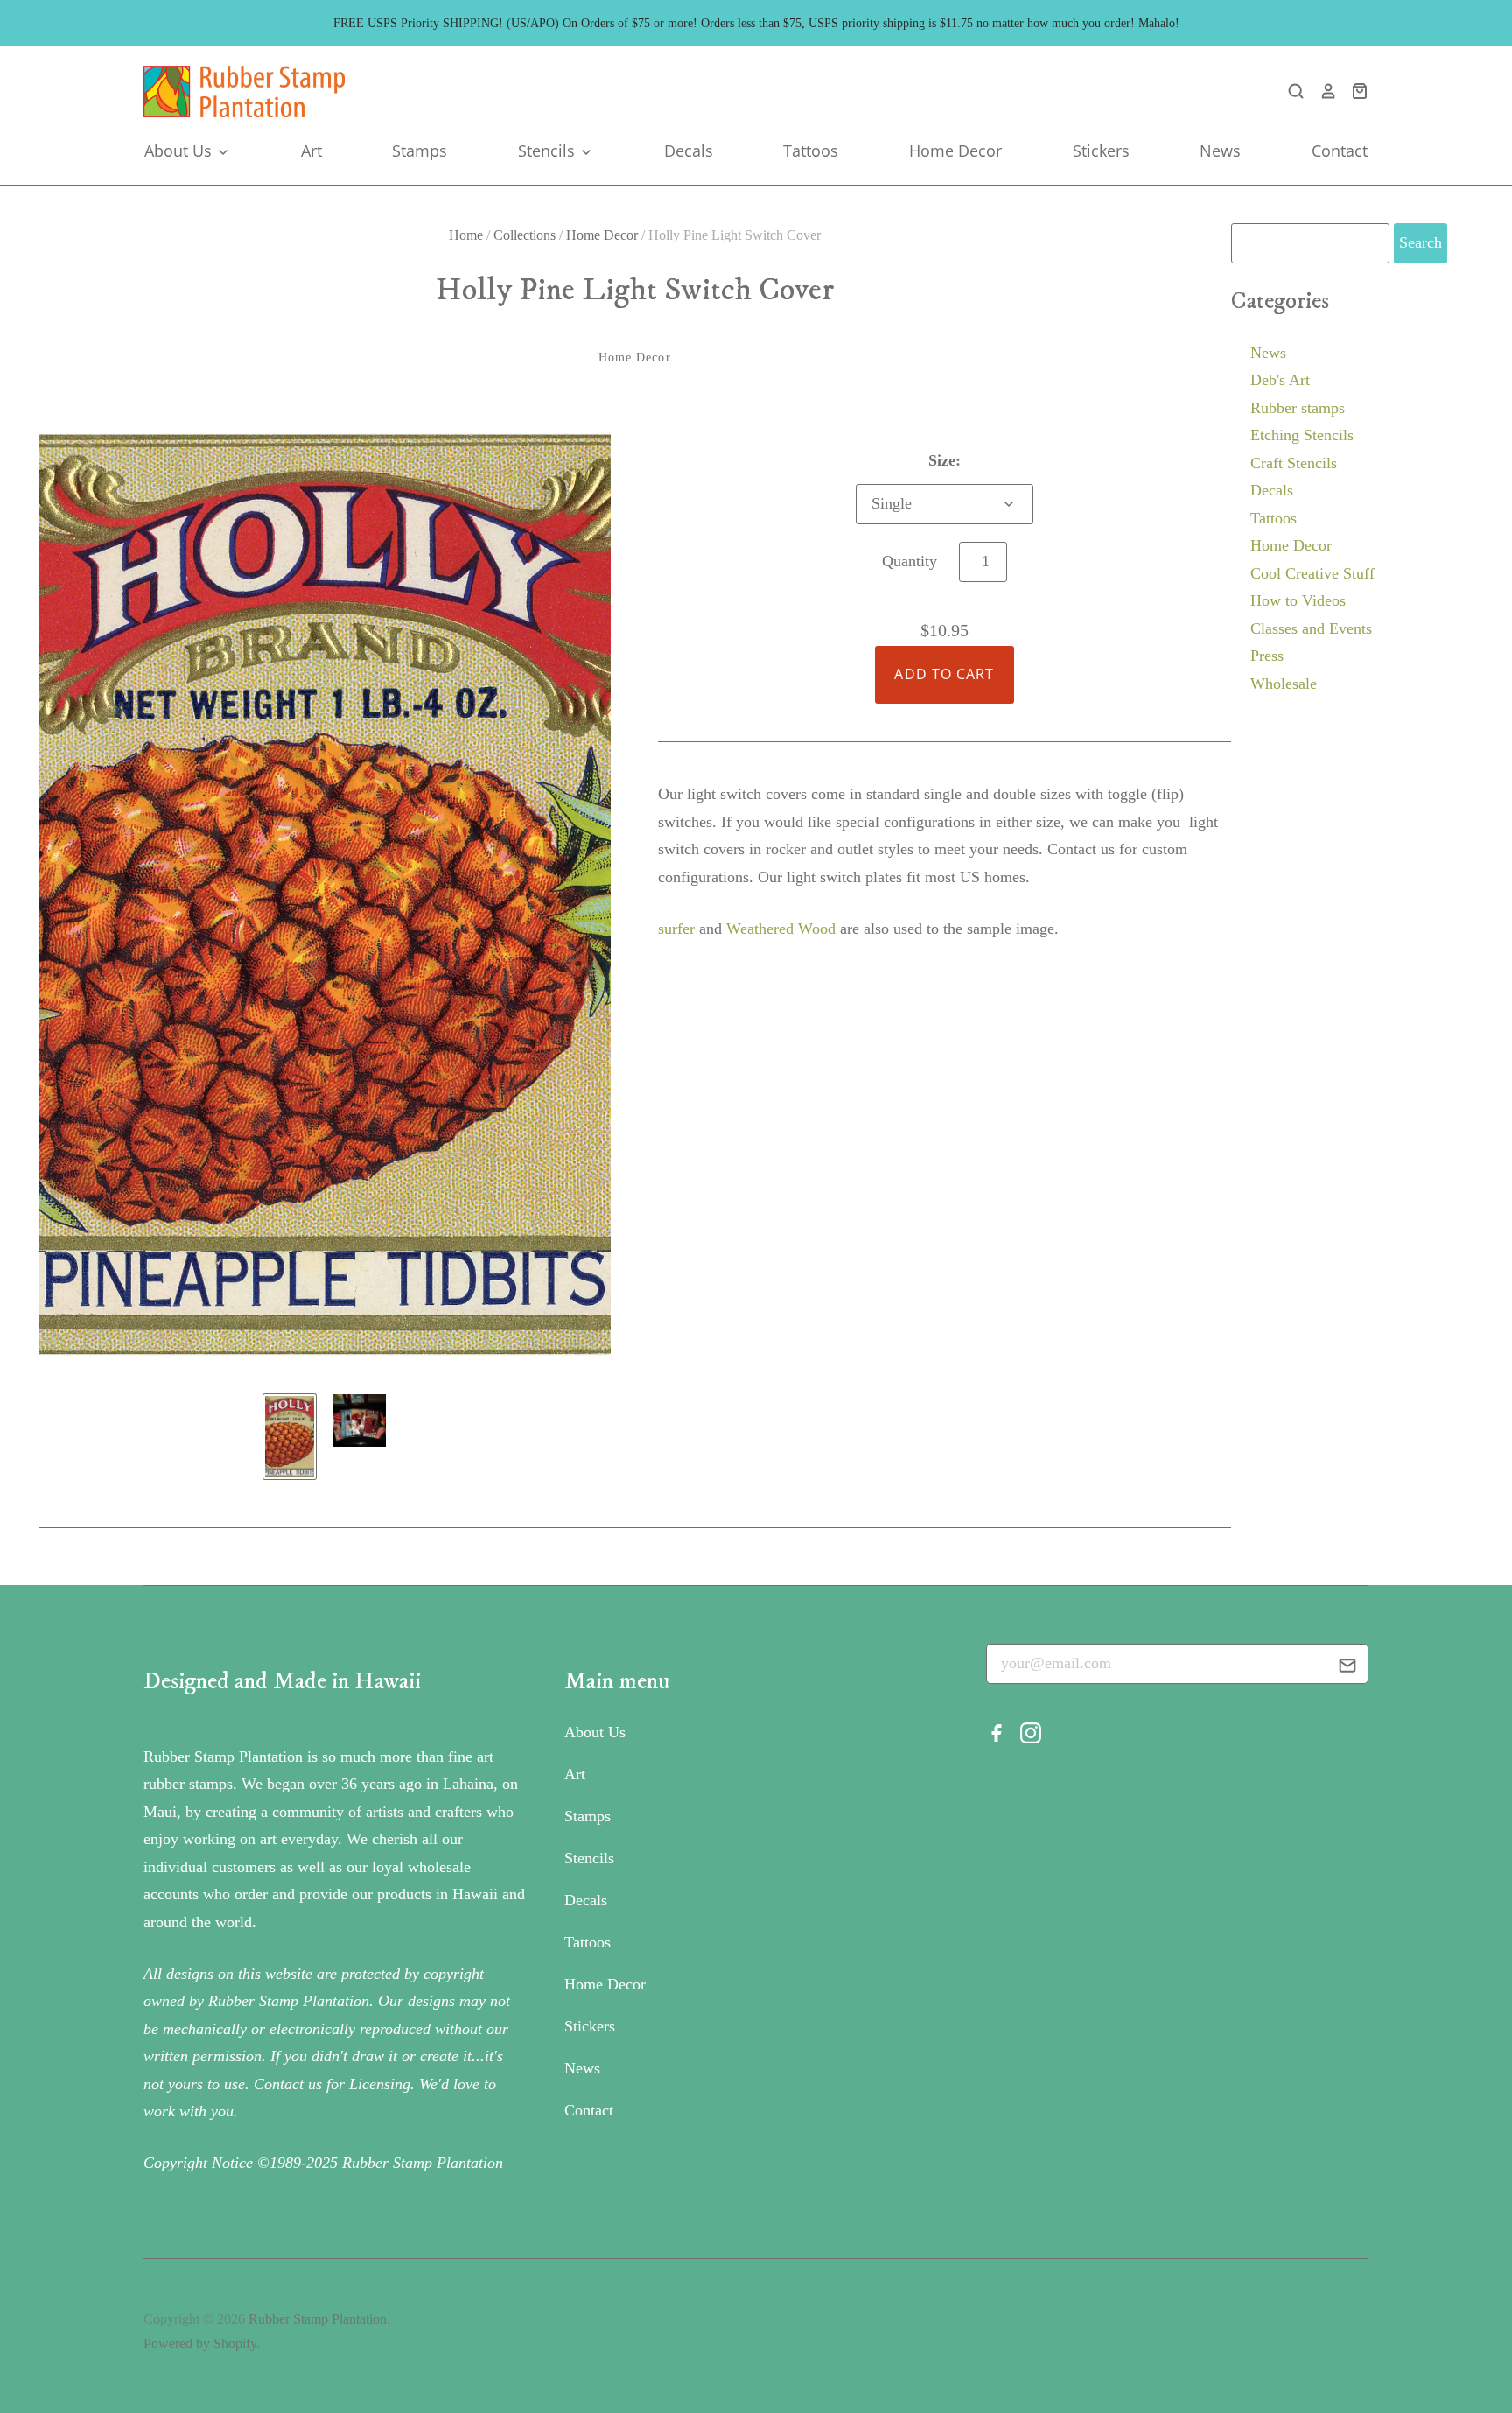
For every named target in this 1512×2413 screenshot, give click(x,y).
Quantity (910, 561)
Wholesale (1284, 684)
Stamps (420, 151)
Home (466, 235)
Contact (1340, 151)
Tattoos (811, 151)
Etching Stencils (1302, 435)
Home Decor (955, 151)
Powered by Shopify (200, 2343)
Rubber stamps (1298, 408)
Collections (525, 235)
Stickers (1101, 151)
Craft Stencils (1294, 463)
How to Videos (1298, 600)
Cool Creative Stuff (1312, 573)
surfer (676, 929)
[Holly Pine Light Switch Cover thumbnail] (290, 1437)
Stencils (549, 151)
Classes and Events (1311, 628)
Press (1267, 656)
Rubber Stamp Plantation (318, 2319)
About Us (180, 151)
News (1220, 151)
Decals (689, 151)
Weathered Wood (781, 929)
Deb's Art (1280, 380)
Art (311, 151)
